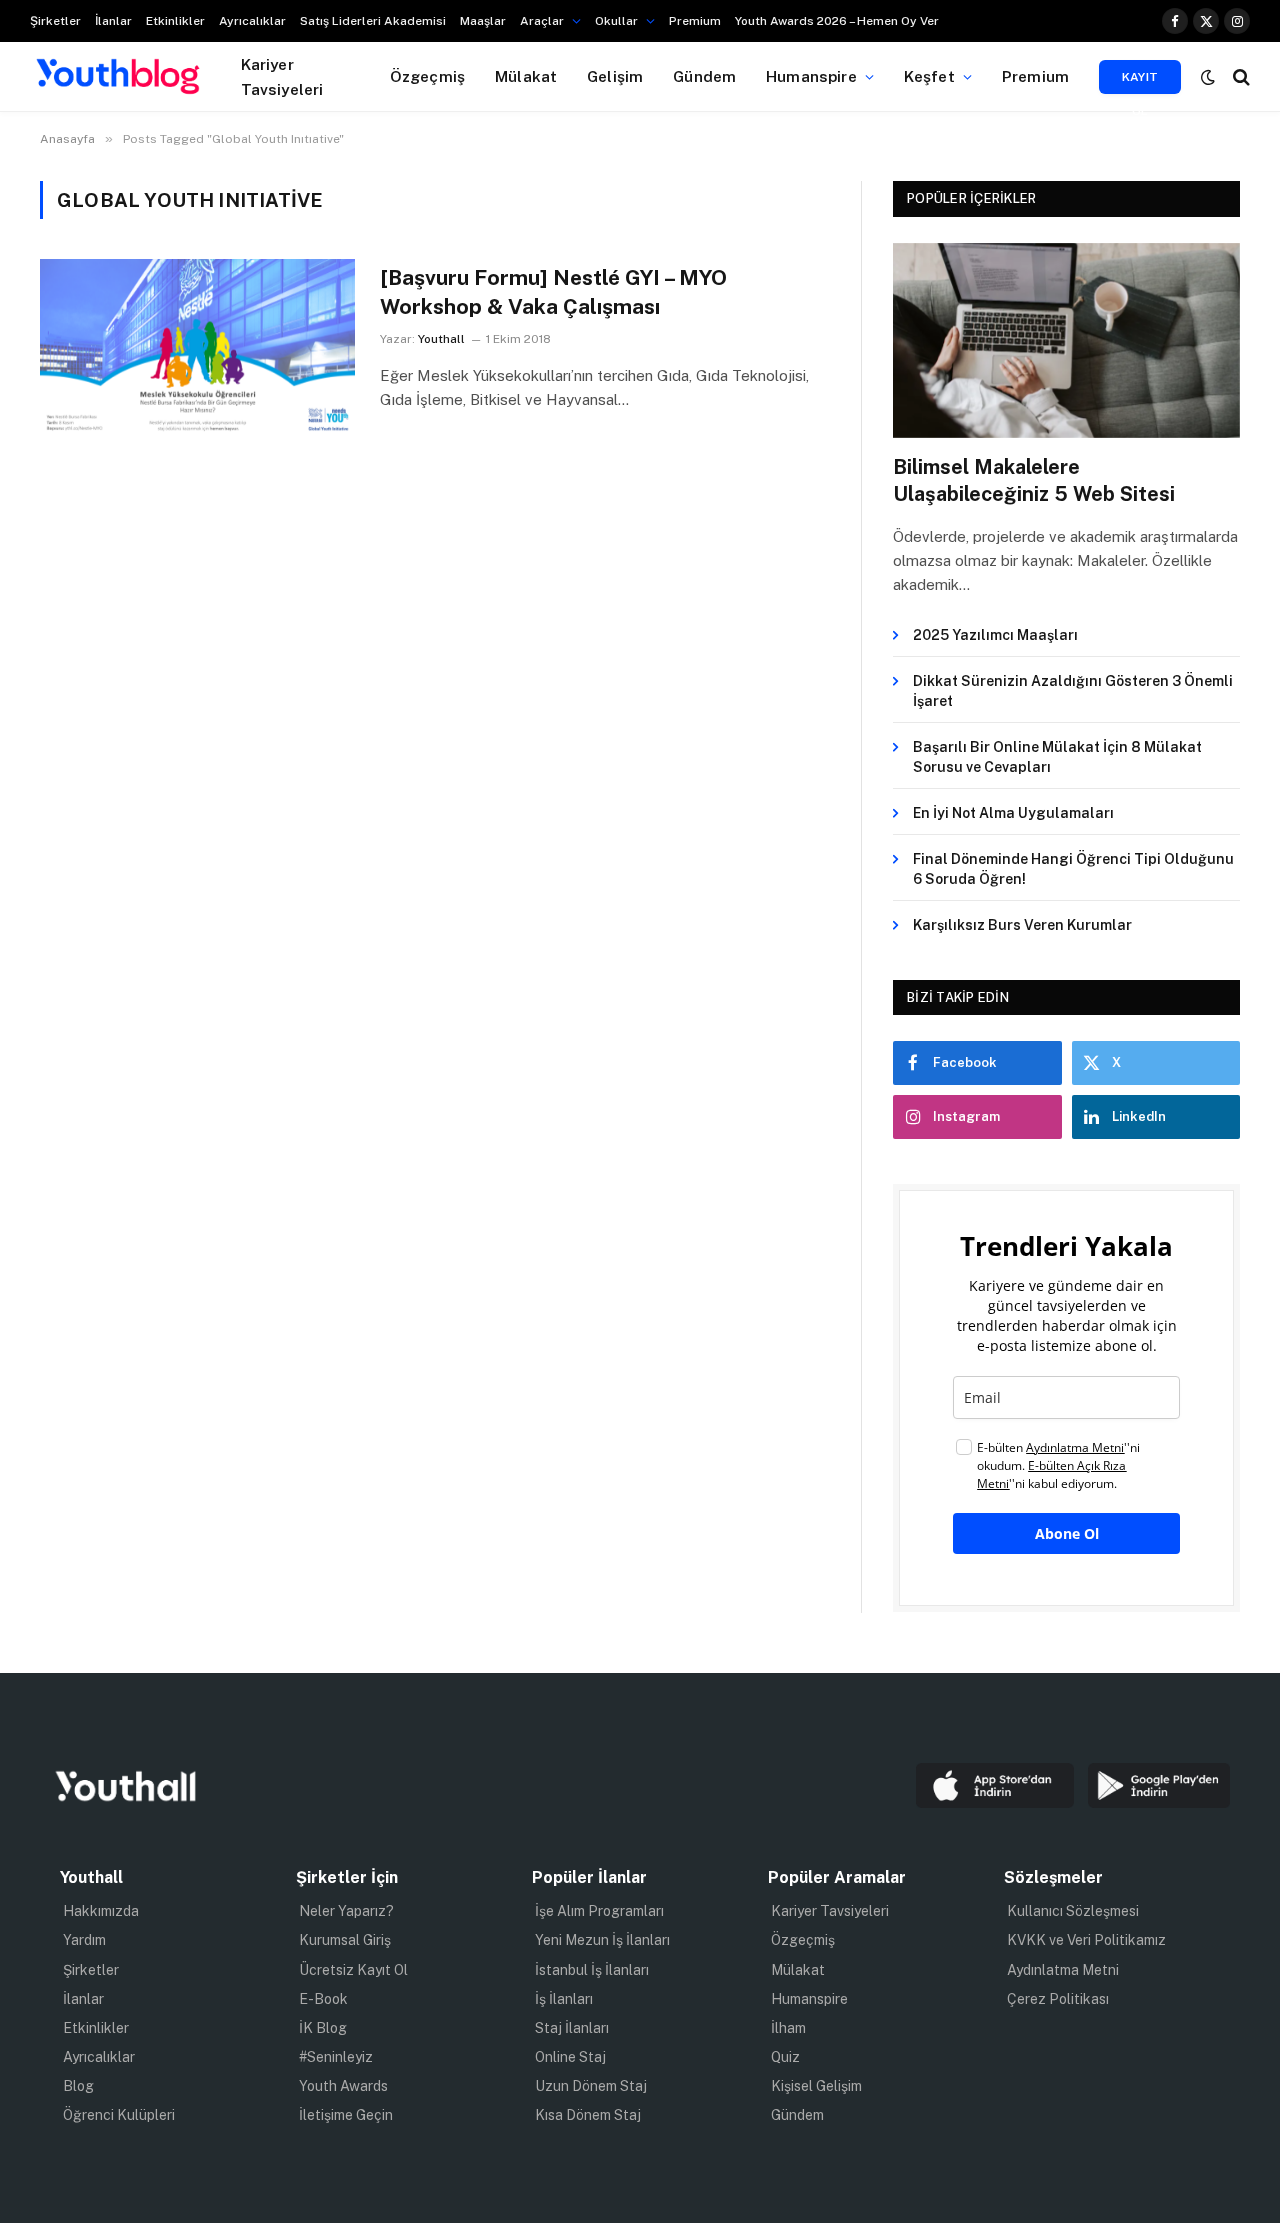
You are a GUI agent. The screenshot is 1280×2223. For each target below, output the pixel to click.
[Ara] (1239, 76)
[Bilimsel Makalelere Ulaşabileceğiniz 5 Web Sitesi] (1066, 340)
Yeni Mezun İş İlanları (602, 1940)
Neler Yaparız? (346, 1911)
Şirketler (55, 21)
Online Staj (570, 2057)
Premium (695, 21)
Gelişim (615, 76)
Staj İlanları (572, 2028)
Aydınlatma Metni (1063, 1970)
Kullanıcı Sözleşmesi (1073, 1911)
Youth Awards (343, 2086)
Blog (78, 2086)
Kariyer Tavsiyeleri (282, 76)
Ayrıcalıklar (252, 21)
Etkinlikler (175, 21)
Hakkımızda (101, 1911)
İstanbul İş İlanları (592, 1970)
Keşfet (929, 76)
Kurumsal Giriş (345, 1940)
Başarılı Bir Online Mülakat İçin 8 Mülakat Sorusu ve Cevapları (1057, 757)
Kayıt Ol (1140, 82)
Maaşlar (483, 21)
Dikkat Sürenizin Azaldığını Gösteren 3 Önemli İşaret (1073, 691)
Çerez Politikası (1058, 1999)
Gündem (704, 76)
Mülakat (526, 76)
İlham (788, 2028)
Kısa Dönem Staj (588, 2115)
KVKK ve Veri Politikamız (1086, 1940)
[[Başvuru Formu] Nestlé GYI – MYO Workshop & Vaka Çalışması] (197, 347)
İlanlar (113, 21)
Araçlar (542, 21)
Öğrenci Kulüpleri (119, 2115)
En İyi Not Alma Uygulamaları (1013, 813)
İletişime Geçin (346, 2115)
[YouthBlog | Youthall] (118, 77)
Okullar (616, 21)
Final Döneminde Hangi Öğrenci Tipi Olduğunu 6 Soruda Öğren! (1073, 869)
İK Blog (323, 2028)
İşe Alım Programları (599, 1911)
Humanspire (811, 76)
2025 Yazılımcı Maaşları (995, 635)
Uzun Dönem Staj (591, 2086)
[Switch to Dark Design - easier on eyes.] (1208, 77)
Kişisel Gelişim (816, 2086)
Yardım (84, 1940)
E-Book (323, 1999)
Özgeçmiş (427, 76)
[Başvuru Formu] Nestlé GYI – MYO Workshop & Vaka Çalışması (553, 292)
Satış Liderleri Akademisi (373, 21)
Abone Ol (1067, 1533)
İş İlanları (564, 1999)
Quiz (785, 2057)
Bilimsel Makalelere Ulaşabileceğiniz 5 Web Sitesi (1034, 480)
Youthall (441, 339)
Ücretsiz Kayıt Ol (353, 1970)
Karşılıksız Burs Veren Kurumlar (1022, 925)
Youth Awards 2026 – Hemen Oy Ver (837, 21)
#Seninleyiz (336, 2057)
